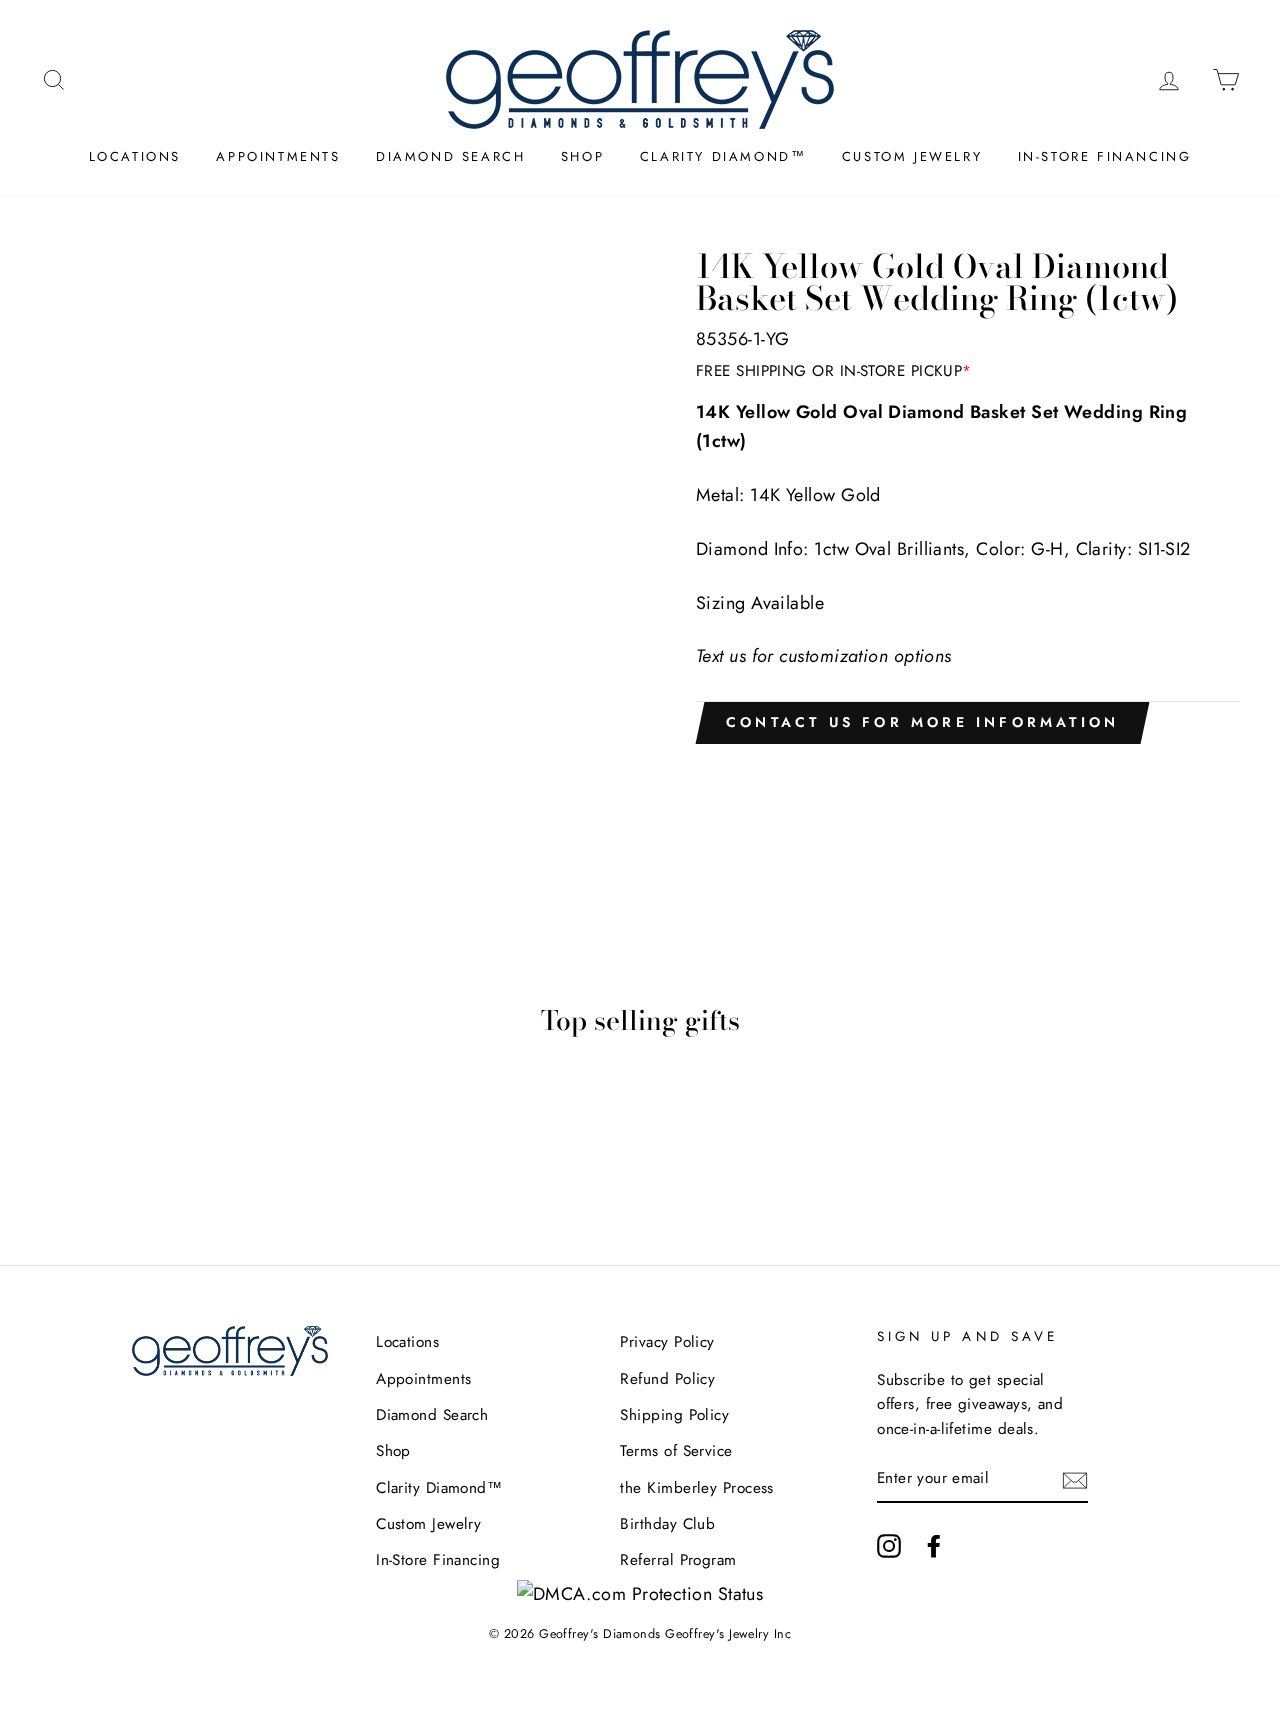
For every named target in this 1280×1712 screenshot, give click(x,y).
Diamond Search (450, 156)
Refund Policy (667, 1379)
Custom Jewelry (912, 156)
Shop (582, 156)
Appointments (278, 156)
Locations (135, 156)
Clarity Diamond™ (723, 156)
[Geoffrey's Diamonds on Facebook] (934, 1545)
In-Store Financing (1105, 156)
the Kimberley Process (696, 1488)
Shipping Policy (674, 1415)
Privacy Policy (667, 1342)
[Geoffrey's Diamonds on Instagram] (889, 1545)
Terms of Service (676, 1451)
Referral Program (678, 1560)
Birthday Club (667, 1524)
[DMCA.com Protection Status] (640, 1594)
